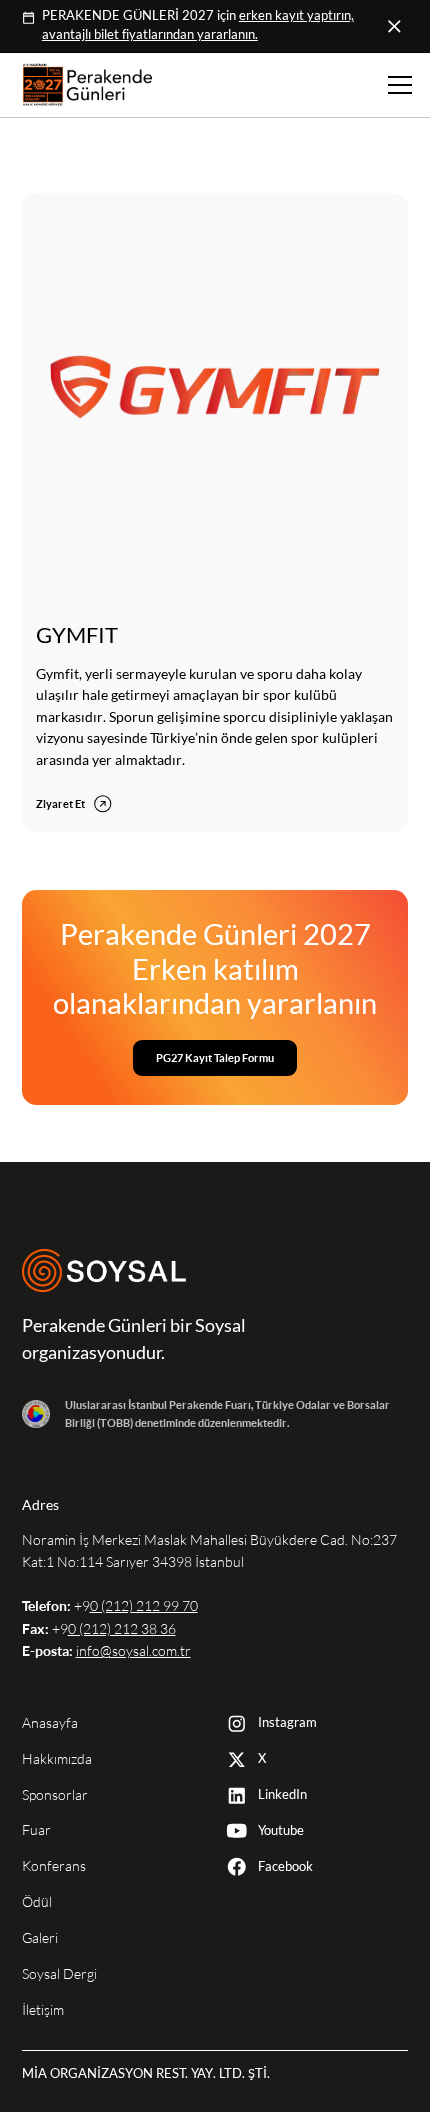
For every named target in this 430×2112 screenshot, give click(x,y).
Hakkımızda (57, 1759)
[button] (396, 85)
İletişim (43, 2010)
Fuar (36, 1830)
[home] (82, 84)
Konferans (54, 1866)
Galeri (40, 1938)
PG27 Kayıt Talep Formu (215, 1057)
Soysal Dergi (59, 1974)
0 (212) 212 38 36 (122, 1629)
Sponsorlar (55, 1795)
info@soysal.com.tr (133, 1651)
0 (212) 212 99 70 (144, 1606)
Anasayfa (50, 1723)
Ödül (37, 1902)
